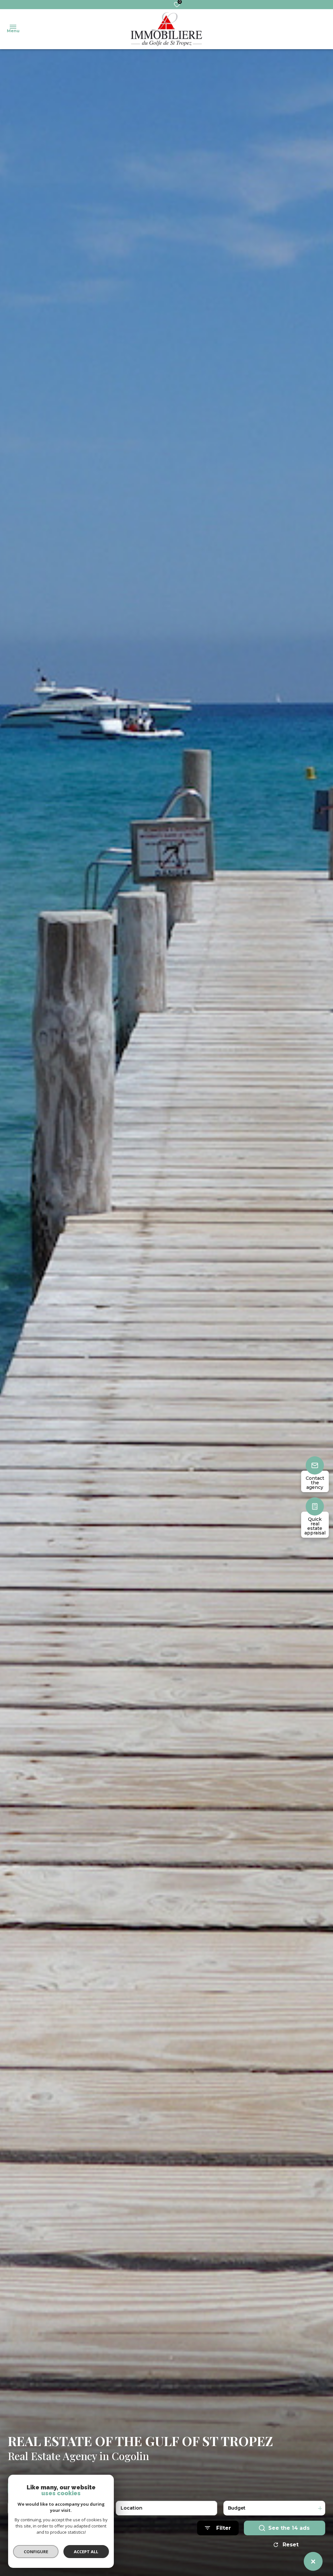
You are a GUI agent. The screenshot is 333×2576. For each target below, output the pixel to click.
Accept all (86, 2552)
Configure (36, 2552)
